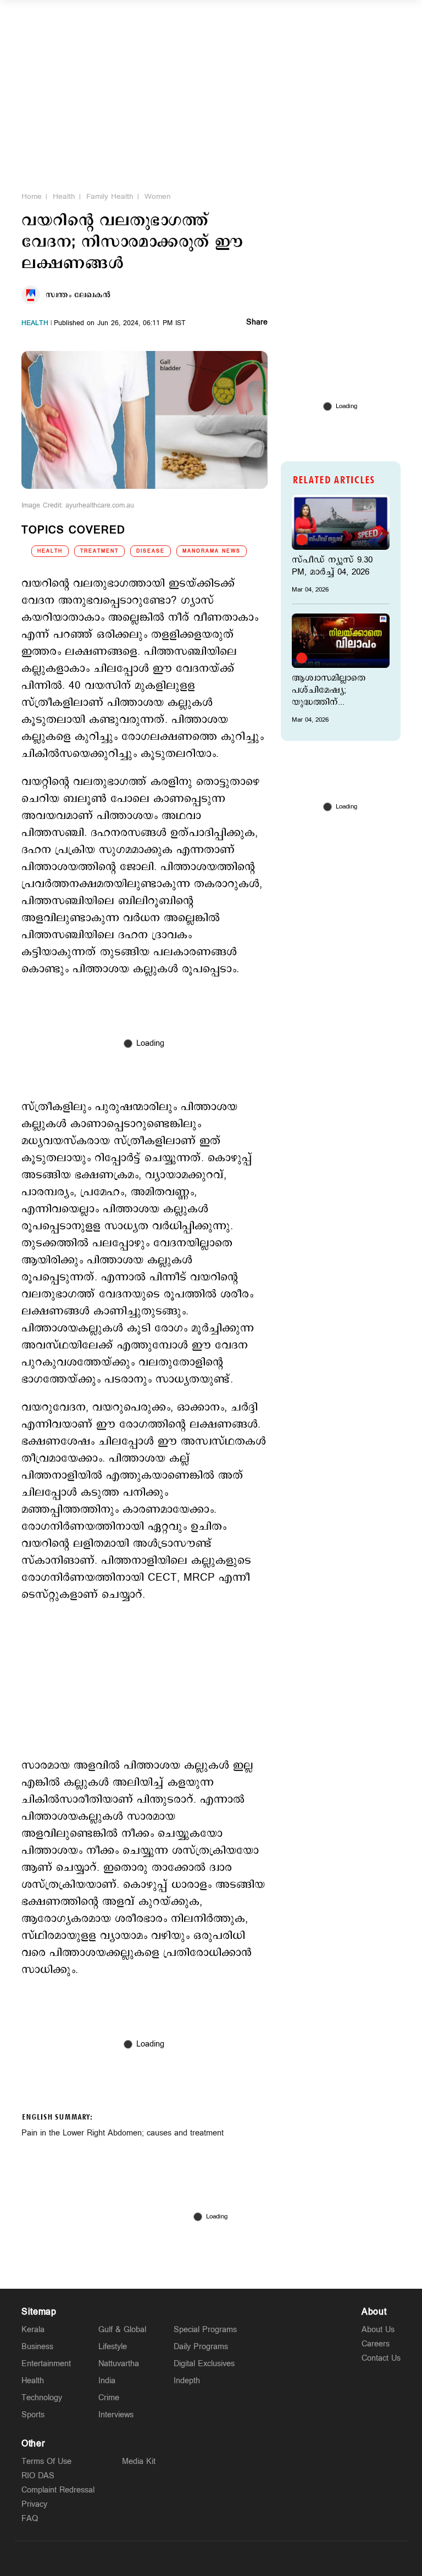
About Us (378, 2330)
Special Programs (205, 2330)
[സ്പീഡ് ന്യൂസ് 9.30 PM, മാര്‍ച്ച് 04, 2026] (341, 522)
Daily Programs (201, 2347)
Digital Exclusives (204, 2364)
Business (37, 2347)
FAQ (30, 2519)
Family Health (110, 197)
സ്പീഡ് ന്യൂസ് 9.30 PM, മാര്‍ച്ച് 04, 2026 (332, 566)
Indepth (187, 2381)
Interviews (116, 2415)
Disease (151, 551)
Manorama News (212, 551)
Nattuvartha (119, 2364)
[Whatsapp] (159, 2558)
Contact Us (381, 2358)
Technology (42, 2398)
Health (64, 197)
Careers (376, 2344)
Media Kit (139, 2461)
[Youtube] (263, 2558)
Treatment (99, 551)
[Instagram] (211, 2558)
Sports (33, 2415)
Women (158, 197)
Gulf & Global (122, 2330)
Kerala (33, 2330)
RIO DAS (38, 2476)
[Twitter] (185, 2558)
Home (32, 197)
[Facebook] (237, 2558)
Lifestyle (113, 2347)
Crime (109, 2398)
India (107, 2381)
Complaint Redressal (58, 2490)
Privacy (34, 2504)
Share (257, 323)
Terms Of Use (46, 2461)
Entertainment (46, 2364)
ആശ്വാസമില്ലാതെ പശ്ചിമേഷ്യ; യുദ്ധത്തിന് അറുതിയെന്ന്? (329, 690)
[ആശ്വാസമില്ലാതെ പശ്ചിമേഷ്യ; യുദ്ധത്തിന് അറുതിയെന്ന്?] (341, 641)
